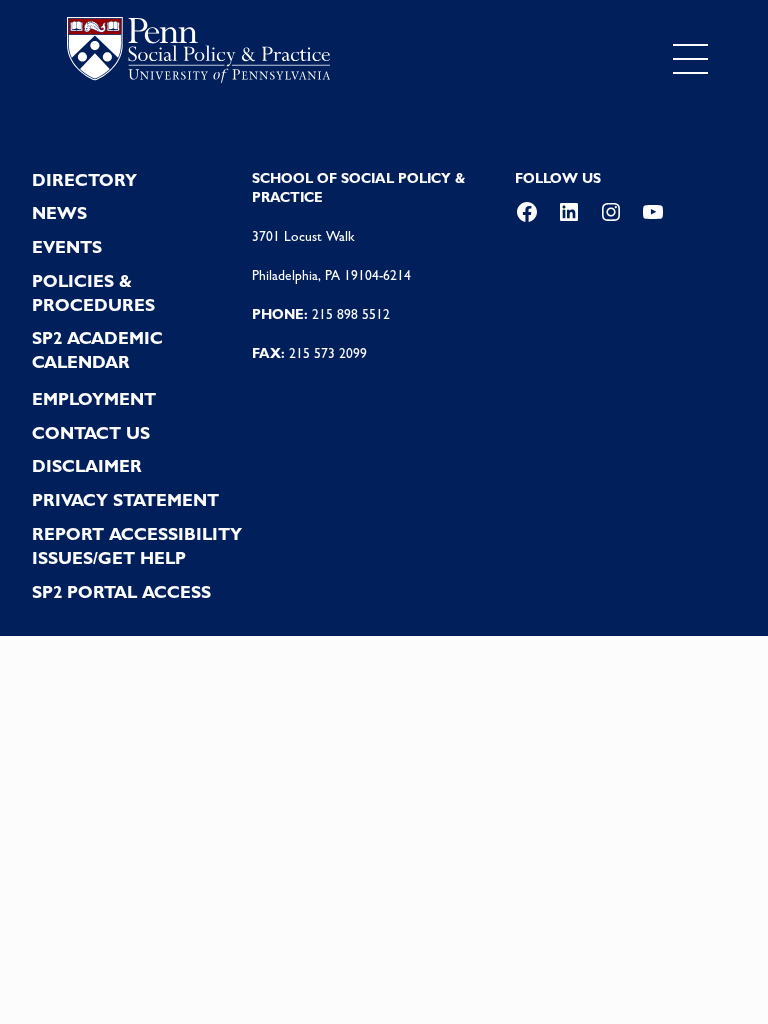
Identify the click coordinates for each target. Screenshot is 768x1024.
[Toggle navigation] (690, 59)
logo (198, 54)
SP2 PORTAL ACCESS (121, 592)
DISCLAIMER (87, 466)
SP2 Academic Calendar (97, 350)
